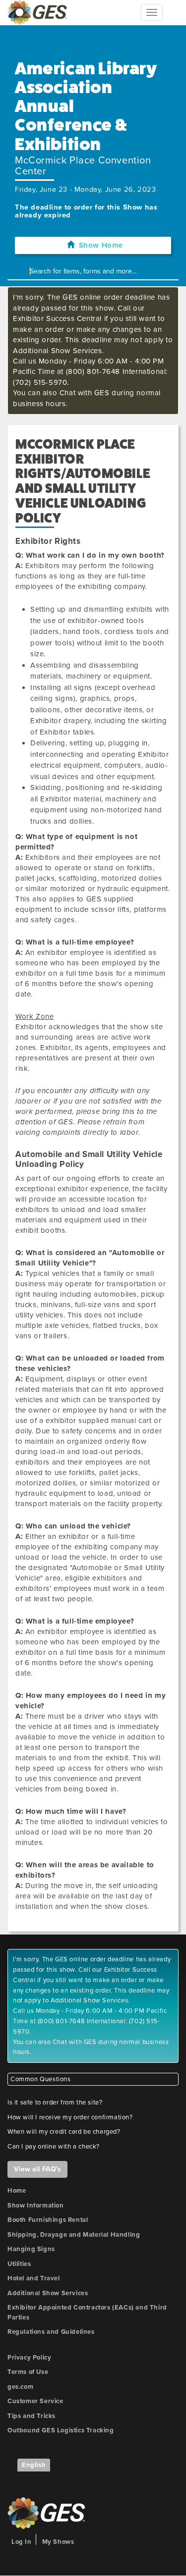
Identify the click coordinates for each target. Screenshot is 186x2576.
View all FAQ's (37, 2169)
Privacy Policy (29, 2358)
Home (17, 2191)
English (34, 2465)
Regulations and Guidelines (51, 2332)
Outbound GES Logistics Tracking (61, 2430)
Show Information (36, 2206)
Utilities (19, 2264)
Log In (22, 2542)
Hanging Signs (31, 2249)
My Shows (58, 2542)
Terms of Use (28, 2372)
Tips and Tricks (31, 2416)
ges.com (20, 2387)
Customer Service (35, 2401)
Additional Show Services (48, 2293)
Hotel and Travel (34, 2278)
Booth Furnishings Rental (48, 2220)
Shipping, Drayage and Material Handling (74, 2235)
